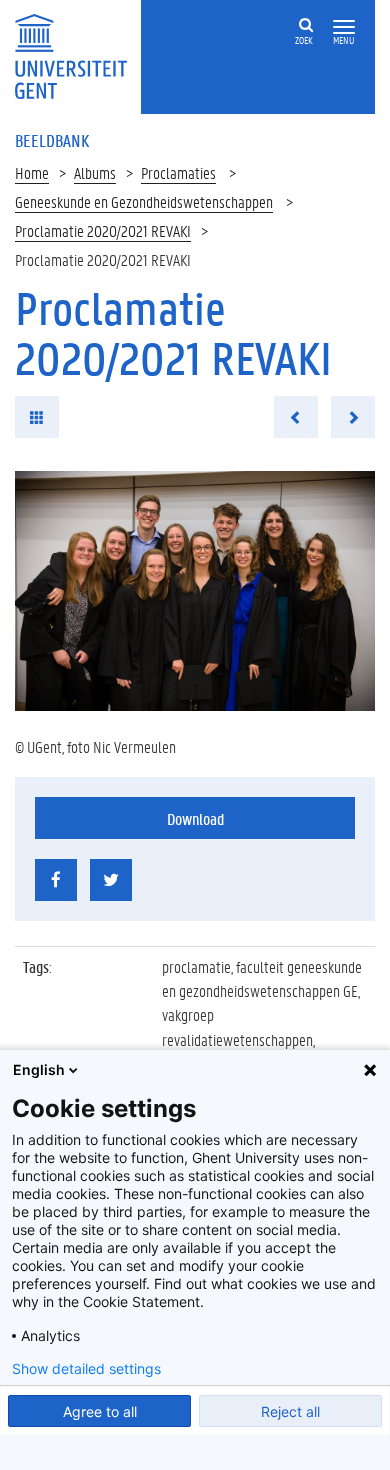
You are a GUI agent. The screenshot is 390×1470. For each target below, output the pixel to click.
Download (195, 818)
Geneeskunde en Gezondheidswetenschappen (144, 201)
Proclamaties (178, 172)
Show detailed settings (86, 1369)
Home (32, 172)
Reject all (290, 1411)
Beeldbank (52, 140)
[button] (344, 27)
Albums (95, 172)
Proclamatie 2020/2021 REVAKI (103, 230)
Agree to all (100, 1411)
